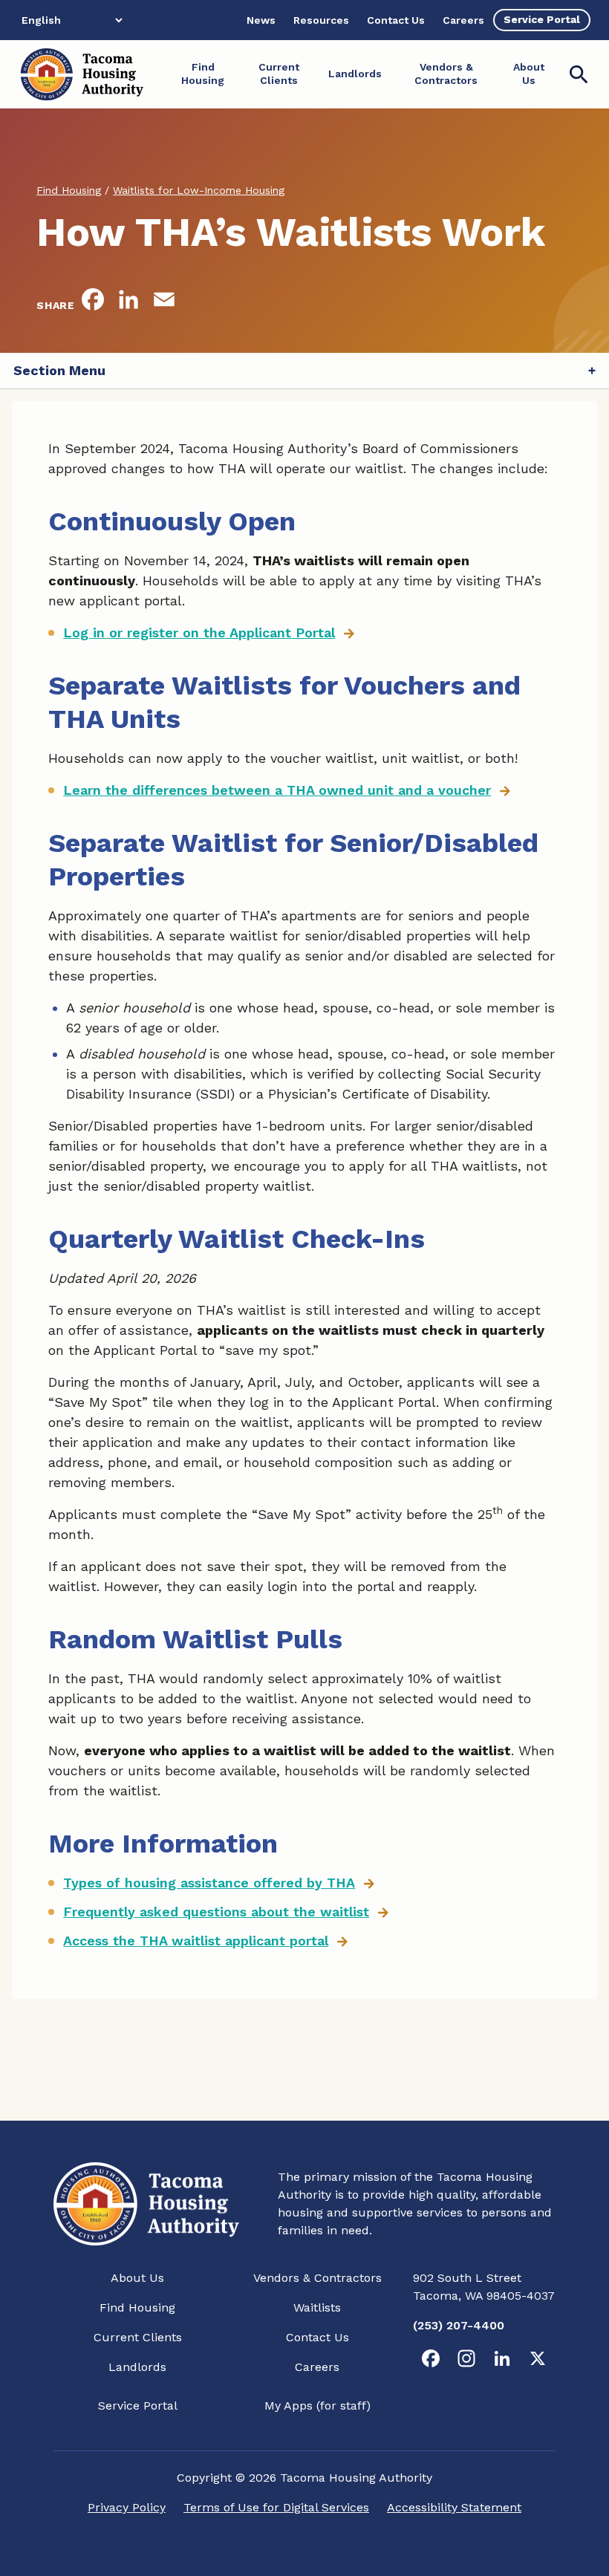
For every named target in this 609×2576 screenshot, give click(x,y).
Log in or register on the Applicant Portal (199, 632)
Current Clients (138, 2337)
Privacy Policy (127, 2507)
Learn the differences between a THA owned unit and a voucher (277, 790)
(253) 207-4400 (459, 2325)
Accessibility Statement (454, 2507)
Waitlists (317, 2307)
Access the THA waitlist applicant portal (196, 1941)
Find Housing (137, 2307)
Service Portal (138, 2406)
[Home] (81, 74)
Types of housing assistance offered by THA (209, 1883)
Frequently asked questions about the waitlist (216, 1912)
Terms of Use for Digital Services (276, 2507)
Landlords (137, 2367)
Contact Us (317, 2337)
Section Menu (59, 370)
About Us (137, 2278)
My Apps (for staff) (317, 2406)
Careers (317, 2367)
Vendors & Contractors (317, 2278)
